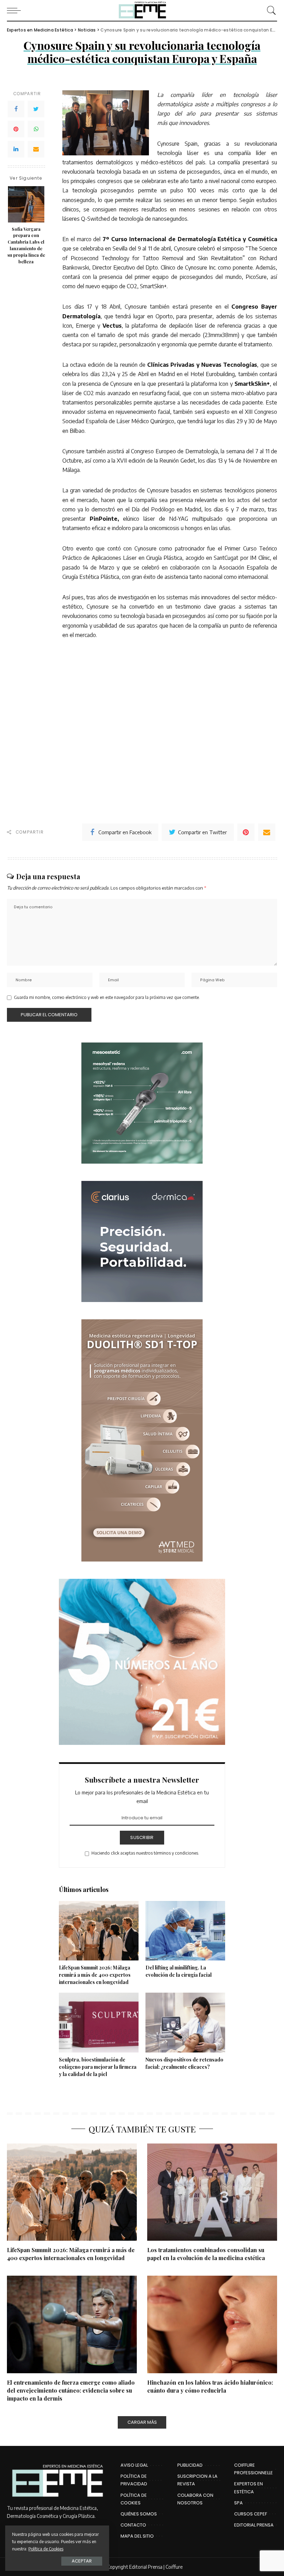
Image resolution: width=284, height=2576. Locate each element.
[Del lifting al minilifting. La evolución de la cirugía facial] (185, 1931)
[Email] (36, 149)
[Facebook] (16, 109)
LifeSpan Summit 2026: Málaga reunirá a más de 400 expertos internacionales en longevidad (95, 1975)
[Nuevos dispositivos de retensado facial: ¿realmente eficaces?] (185, 2023)
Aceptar (82, 2561)
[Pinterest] (16, 129)
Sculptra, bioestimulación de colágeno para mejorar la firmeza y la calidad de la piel (98, 2067)
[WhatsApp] (36, 129)
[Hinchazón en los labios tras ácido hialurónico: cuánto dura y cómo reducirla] (212, 2324)
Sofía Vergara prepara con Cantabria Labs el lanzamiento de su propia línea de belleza (26, 245)
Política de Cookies (46, 2549)
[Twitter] (36, 109)
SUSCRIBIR (142, 1837)
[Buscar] (270, 10)
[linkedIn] (16, 149)
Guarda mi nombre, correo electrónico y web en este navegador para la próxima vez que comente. (107, 997)
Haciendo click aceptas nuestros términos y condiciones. (145, 1853)
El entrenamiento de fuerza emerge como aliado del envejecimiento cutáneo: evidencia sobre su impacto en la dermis (71, 2390)
